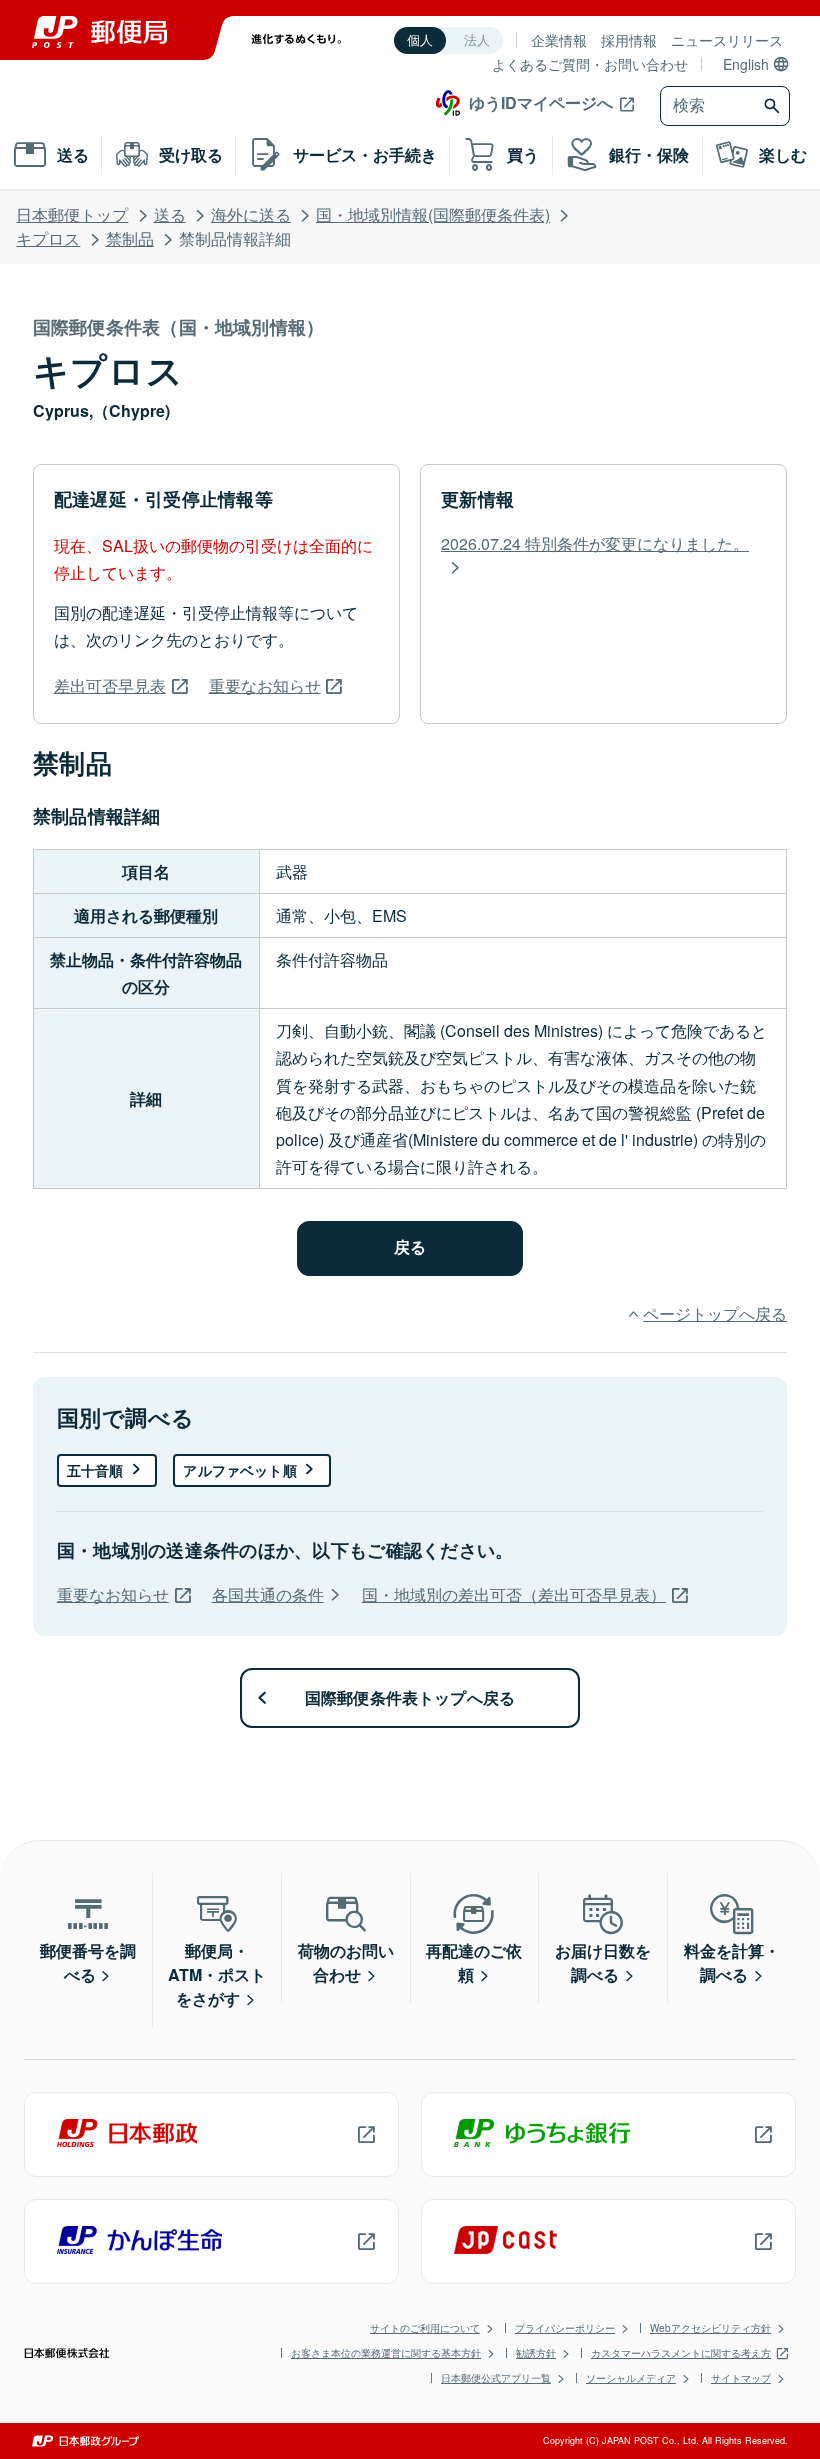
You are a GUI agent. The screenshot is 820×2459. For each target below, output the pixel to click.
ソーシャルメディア (631, 2378)
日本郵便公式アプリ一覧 (496, 2378)
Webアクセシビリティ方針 (710, 2328)
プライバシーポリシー (565, 2328)
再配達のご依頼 (474, 1962)
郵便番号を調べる (88, 1962)
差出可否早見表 (110, 685)
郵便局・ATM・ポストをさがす (217, 1974)
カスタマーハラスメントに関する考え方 (681, 2353)
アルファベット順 (239, 1470)
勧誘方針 (536, 2353)
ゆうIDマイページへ (541, 102)
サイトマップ (741, 2378)
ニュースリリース (727, 40)
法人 (477, 40)
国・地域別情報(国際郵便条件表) (433, 214)
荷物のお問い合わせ (346, 1962)
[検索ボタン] (774, 106)
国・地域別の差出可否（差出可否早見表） (514, 1594)
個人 (420, 40)
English (746, 64)
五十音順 (95, 1470)
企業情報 (559, 40)
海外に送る (251, 214)
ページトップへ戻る (715, 1313)
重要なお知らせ (265, 685)
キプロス (48, 238)
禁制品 (130, 238)
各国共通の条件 (268, 1594)
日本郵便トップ (72, 214)
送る (170, 214)
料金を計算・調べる (732, 1962)
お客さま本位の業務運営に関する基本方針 (386, 2353)
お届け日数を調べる (603, 1962)
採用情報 (629, 40)
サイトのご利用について (425, 2328)
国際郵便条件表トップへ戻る (410, 1697)
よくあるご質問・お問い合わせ (590, 64)
